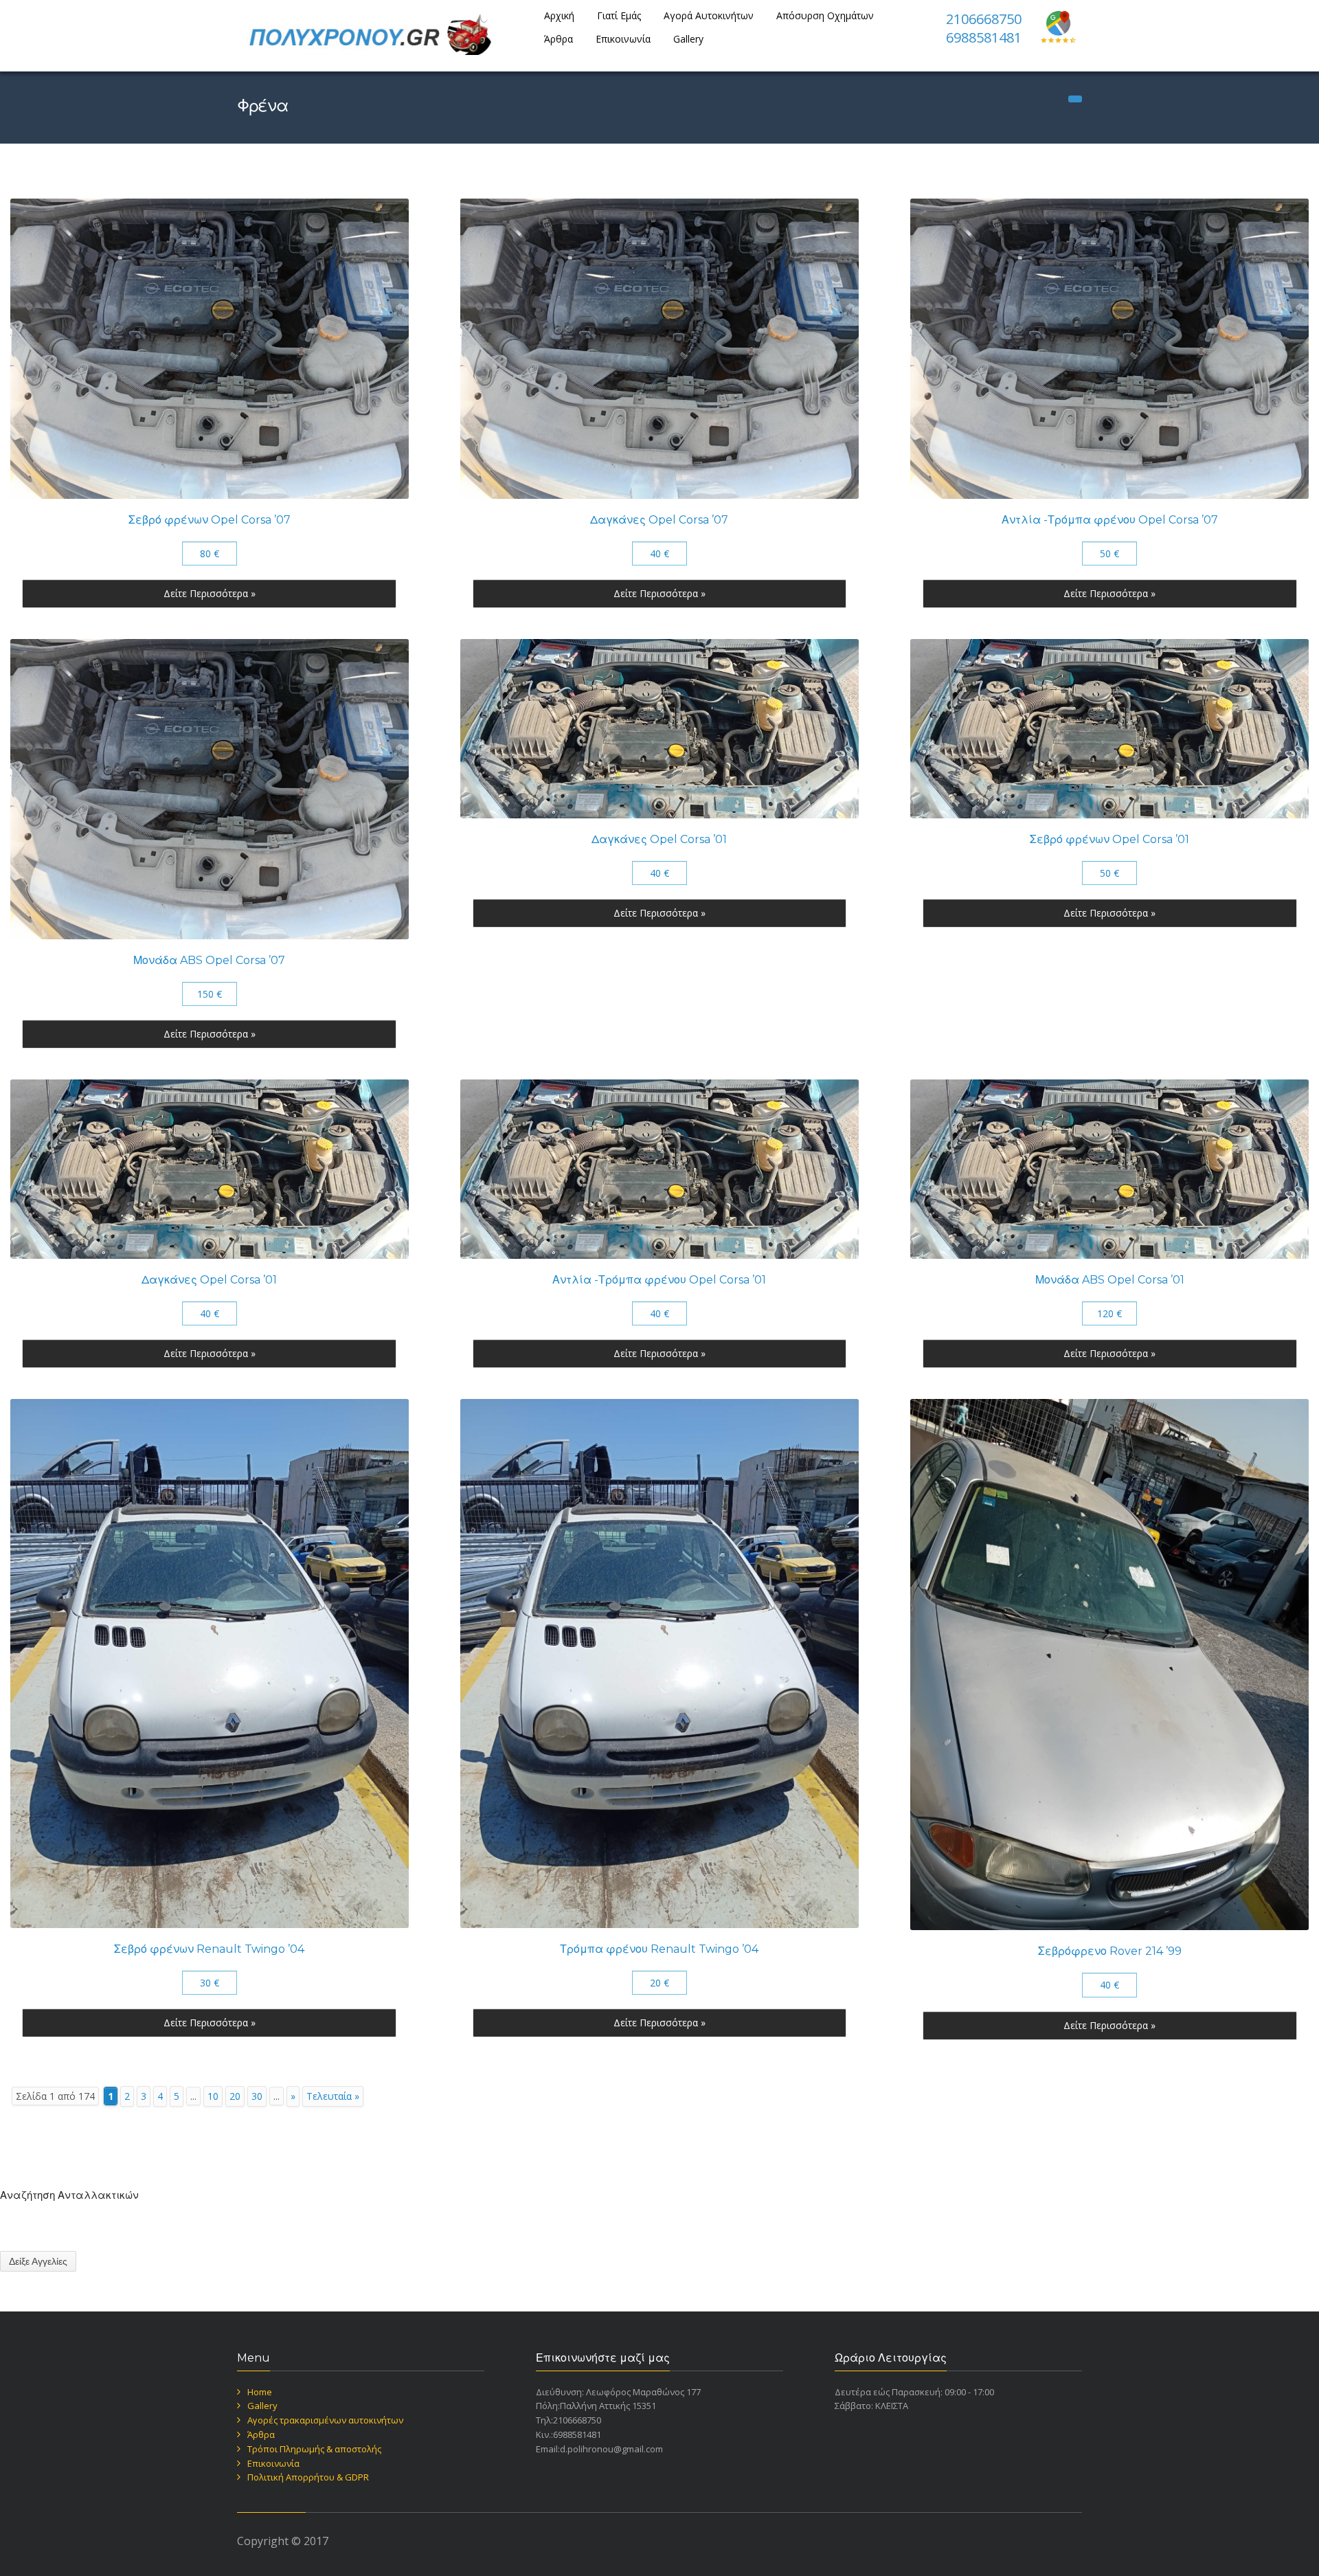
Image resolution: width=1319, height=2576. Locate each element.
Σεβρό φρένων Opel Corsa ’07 (210, 520)
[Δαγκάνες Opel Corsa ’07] (659, 349)
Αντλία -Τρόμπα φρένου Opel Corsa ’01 (659, 1280)
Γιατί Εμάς (619, 15)
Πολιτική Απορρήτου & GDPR (308, 2477)
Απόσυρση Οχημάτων (825, 15)
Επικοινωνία (623, 39)
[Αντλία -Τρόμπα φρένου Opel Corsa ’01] (659, 1169)
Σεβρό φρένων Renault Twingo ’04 (209, 1949)
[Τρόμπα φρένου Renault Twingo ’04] (659, 1664)
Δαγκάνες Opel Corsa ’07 (659, 520)
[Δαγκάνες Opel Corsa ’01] (659, 729)
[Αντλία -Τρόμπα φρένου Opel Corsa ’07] (1109, 349)
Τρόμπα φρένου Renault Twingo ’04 (659, 1949)
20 (235, 2096)
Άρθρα (559, 39)
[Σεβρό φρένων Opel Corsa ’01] (1109, 729)
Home (260, 2392)
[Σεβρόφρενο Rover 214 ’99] (1109, 1665)
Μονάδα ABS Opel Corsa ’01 (1110, 1280)
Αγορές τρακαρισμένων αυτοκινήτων (325, 2420)
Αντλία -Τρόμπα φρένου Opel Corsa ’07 (1110, 520)
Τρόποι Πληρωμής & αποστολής (314, 2449)
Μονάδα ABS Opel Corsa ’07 (209, 960)
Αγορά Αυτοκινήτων (709, 15)
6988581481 (984, 37)
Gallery (688, 39)
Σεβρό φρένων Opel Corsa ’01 (1109, 839)
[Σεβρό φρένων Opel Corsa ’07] (210, 349)
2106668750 (984, 19)
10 (213, 2096)
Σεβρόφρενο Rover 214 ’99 (1110, 1951)
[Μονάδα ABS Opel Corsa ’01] (1109, 1169)
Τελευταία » (333, 2096)
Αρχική (559, 15)
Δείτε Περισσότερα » (210, 593)
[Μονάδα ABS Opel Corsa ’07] (210, 789)
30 (257, 2096)
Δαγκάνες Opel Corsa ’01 (659, 839)
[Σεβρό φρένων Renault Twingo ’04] (210, 1664)
